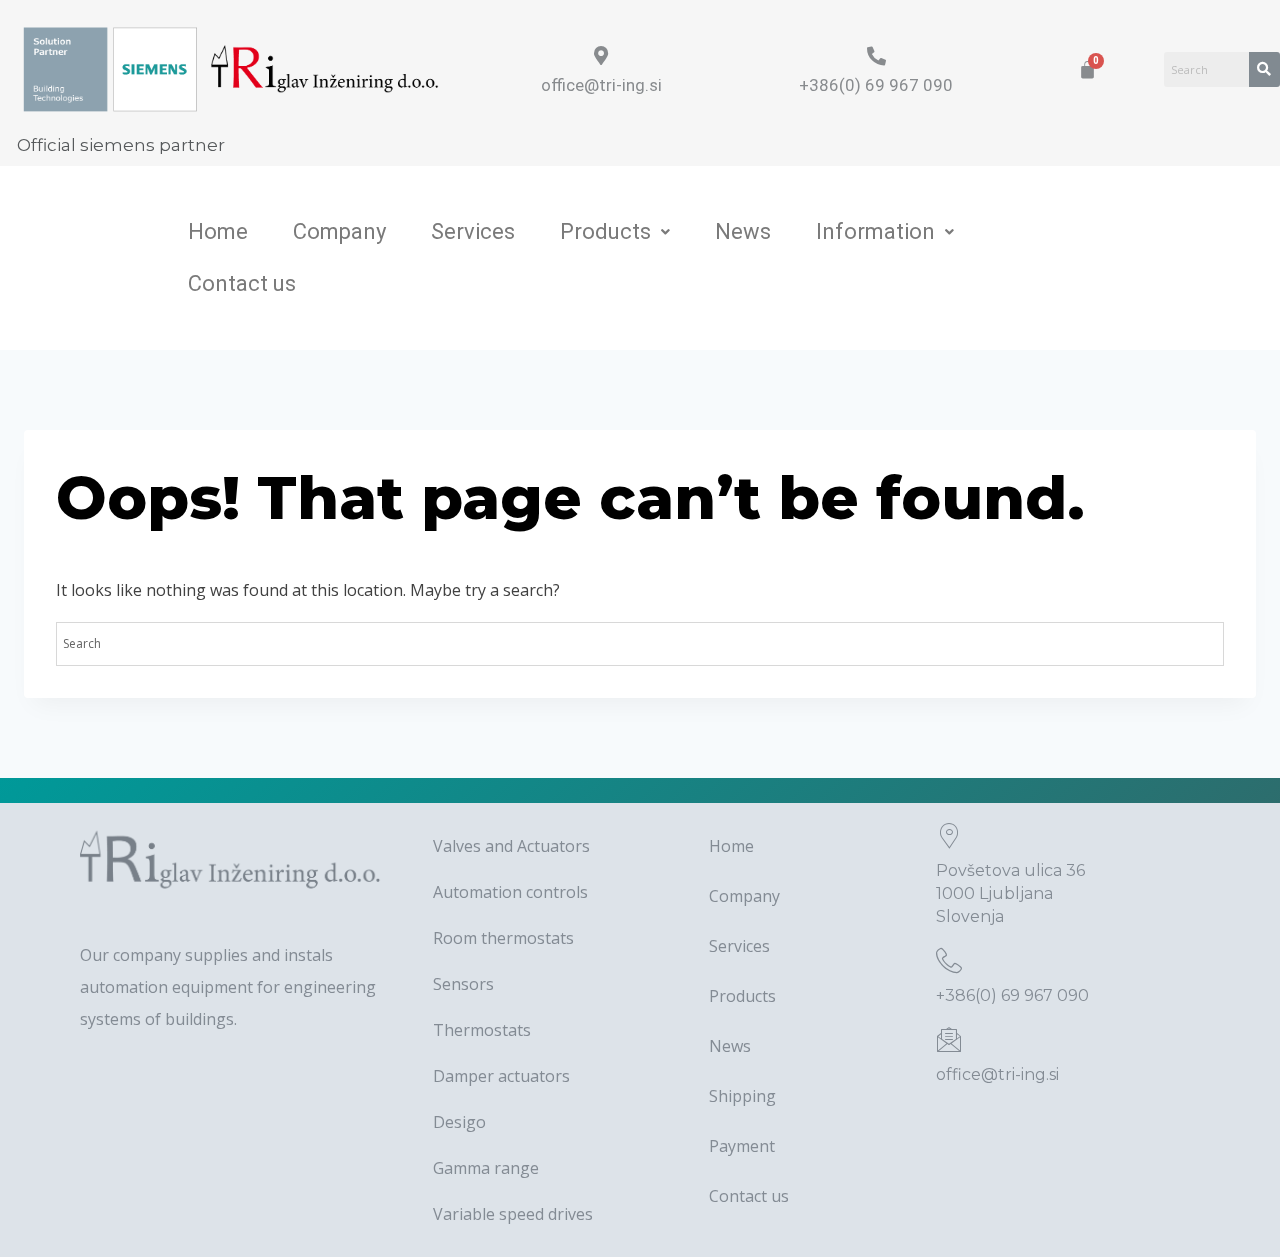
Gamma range (486, 1168)
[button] (615, 232)
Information (875, 231)
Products (605, 231)
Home (218, 231)
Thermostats (482, 1030)
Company (339, 231)
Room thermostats (503, 938)
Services (473, 231)
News (743, 231)
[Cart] (1087, 69)
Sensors (463, 984)
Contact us (242, 283)
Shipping (742, 1096)
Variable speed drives (513, 1214)
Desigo (459, 1122)
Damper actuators (501, 1076)
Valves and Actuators (511, 846)
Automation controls (510, 892)
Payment (742, 1146)
